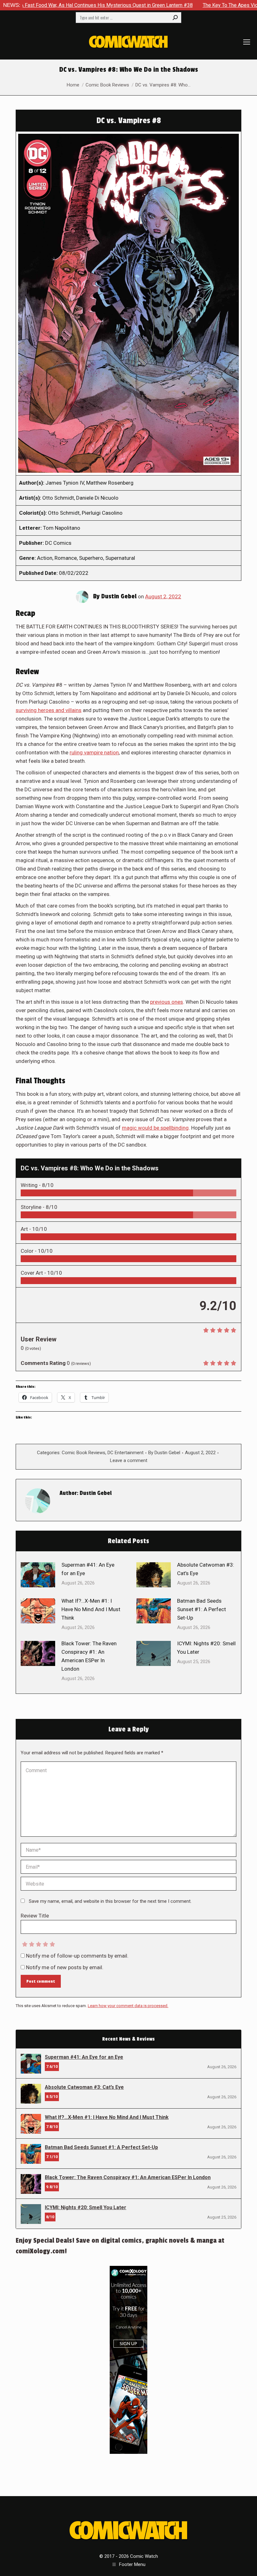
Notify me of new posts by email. (65, 1967)
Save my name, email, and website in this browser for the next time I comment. (110, 1901)
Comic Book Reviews (84, 1453)
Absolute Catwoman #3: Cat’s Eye (206, 1569)
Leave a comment (129, 1460)
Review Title (35, 1916)
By (164, 1453)
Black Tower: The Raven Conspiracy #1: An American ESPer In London (89, 1656)
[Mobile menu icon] (247, 42)
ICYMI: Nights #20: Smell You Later (206, 1648)
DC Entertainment (126, 1453)
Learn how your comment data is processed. (128, 2006)
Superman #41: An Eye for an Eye (88, 1569)
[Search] (175, 18)
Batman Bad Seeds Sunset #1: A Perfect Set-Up (202, 1609)
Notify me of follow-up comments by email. (77, 1956)
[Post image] (38, 1575)
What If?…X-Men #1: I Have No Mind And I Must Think (91, 1609)
